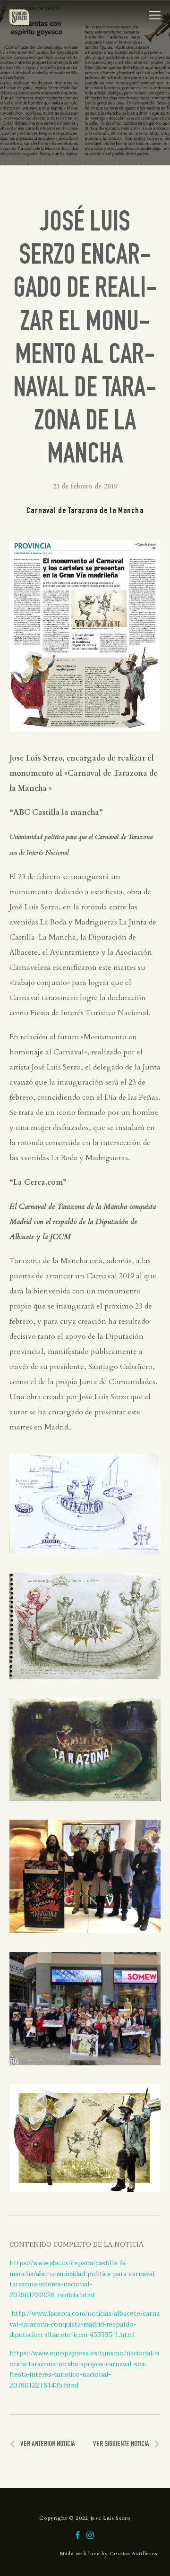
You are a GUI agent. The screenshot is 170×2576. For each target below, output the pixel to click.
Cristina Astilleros (134, 2554)
